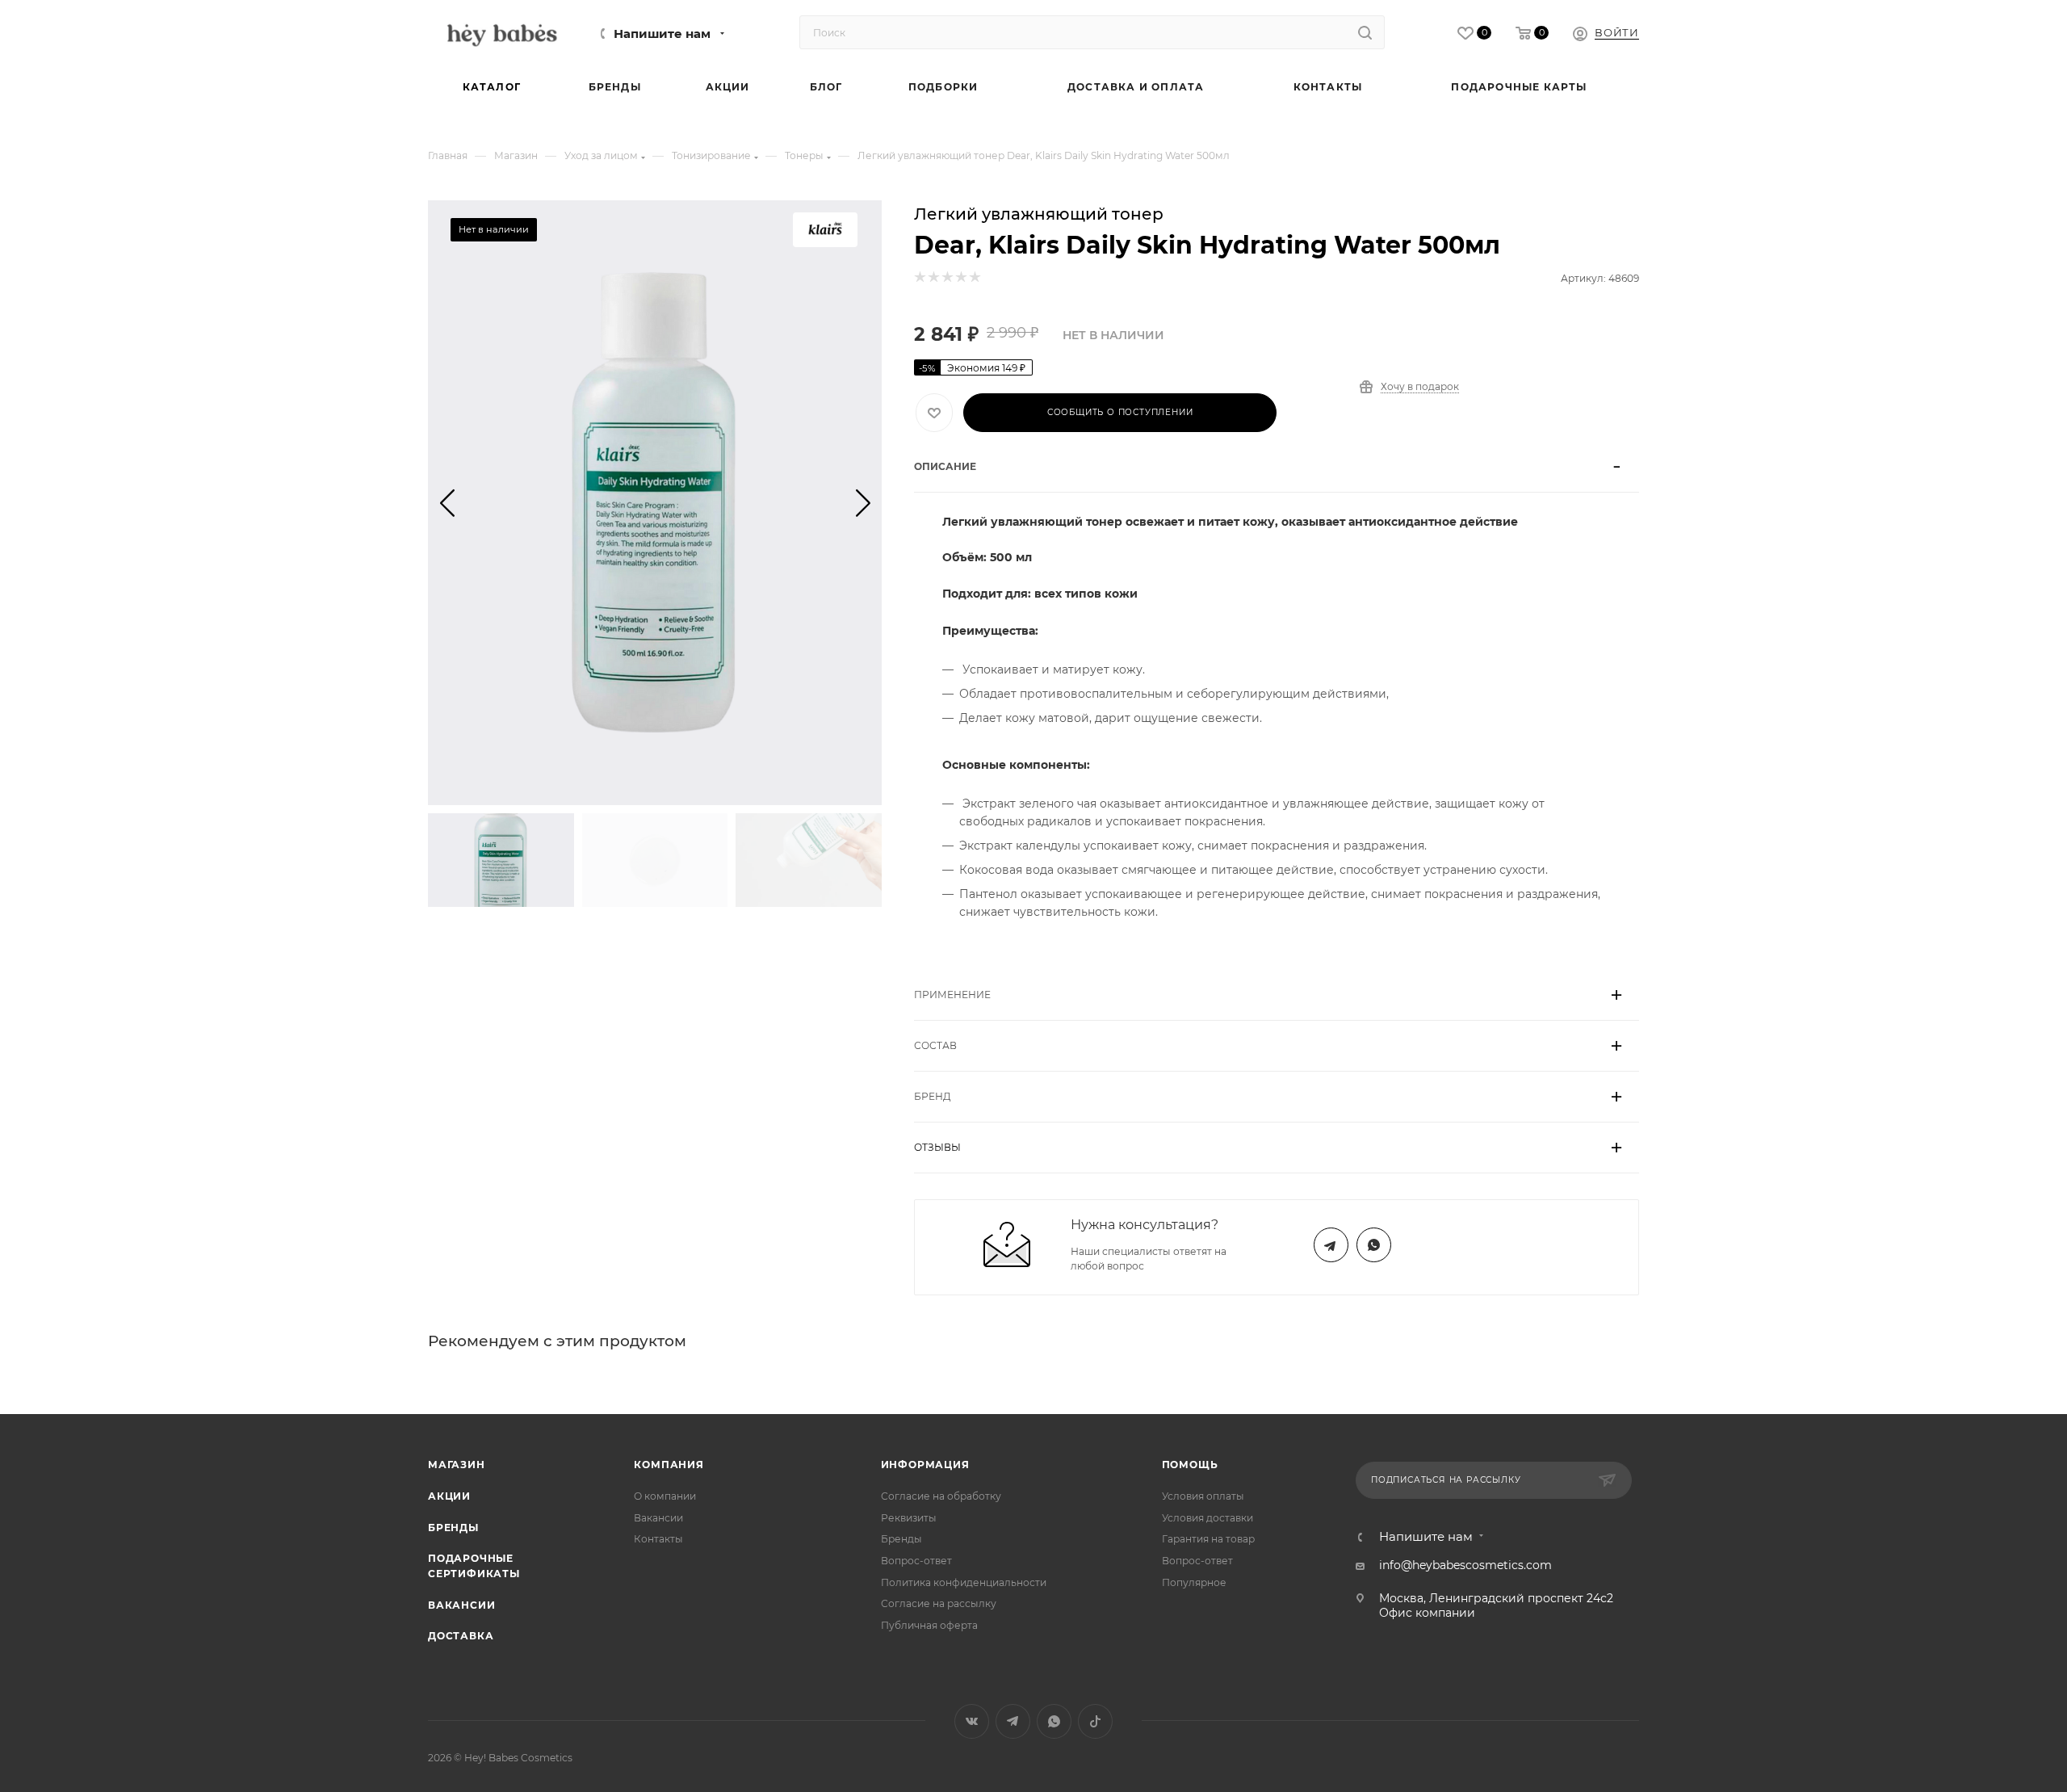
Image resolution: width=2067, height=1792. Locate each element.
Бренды (453, 1528)
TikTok (1095, 1721)
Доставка (461, 1636)
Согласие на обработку (941, 1496)
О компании (665, 1496)
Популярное (1194, 1582)
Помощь (1190, 1465)
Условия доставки (1207, 1518)
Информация (925, 1465)
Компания (669, 1465)
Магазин (457, 1465)
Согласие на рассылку (939, 1603)
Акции (449, 1496)
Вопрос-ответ (916, 1561)
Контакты (658, 1539)
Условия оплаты (1203, 1496)
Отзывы (937, 1147)
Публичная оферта (929, 1625)
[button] (447, 502)
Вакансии (461, 1605)
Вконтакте (972, 1721)
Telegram (1331, 1245)
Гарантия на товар (1208, 1539)
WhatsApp (1374, 1245)
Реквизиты (909, 1518)
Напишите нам (662, 34)
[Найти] (1365, 32)
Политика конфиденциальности (964, 1582)
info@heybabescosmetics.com (1465, 1565)
